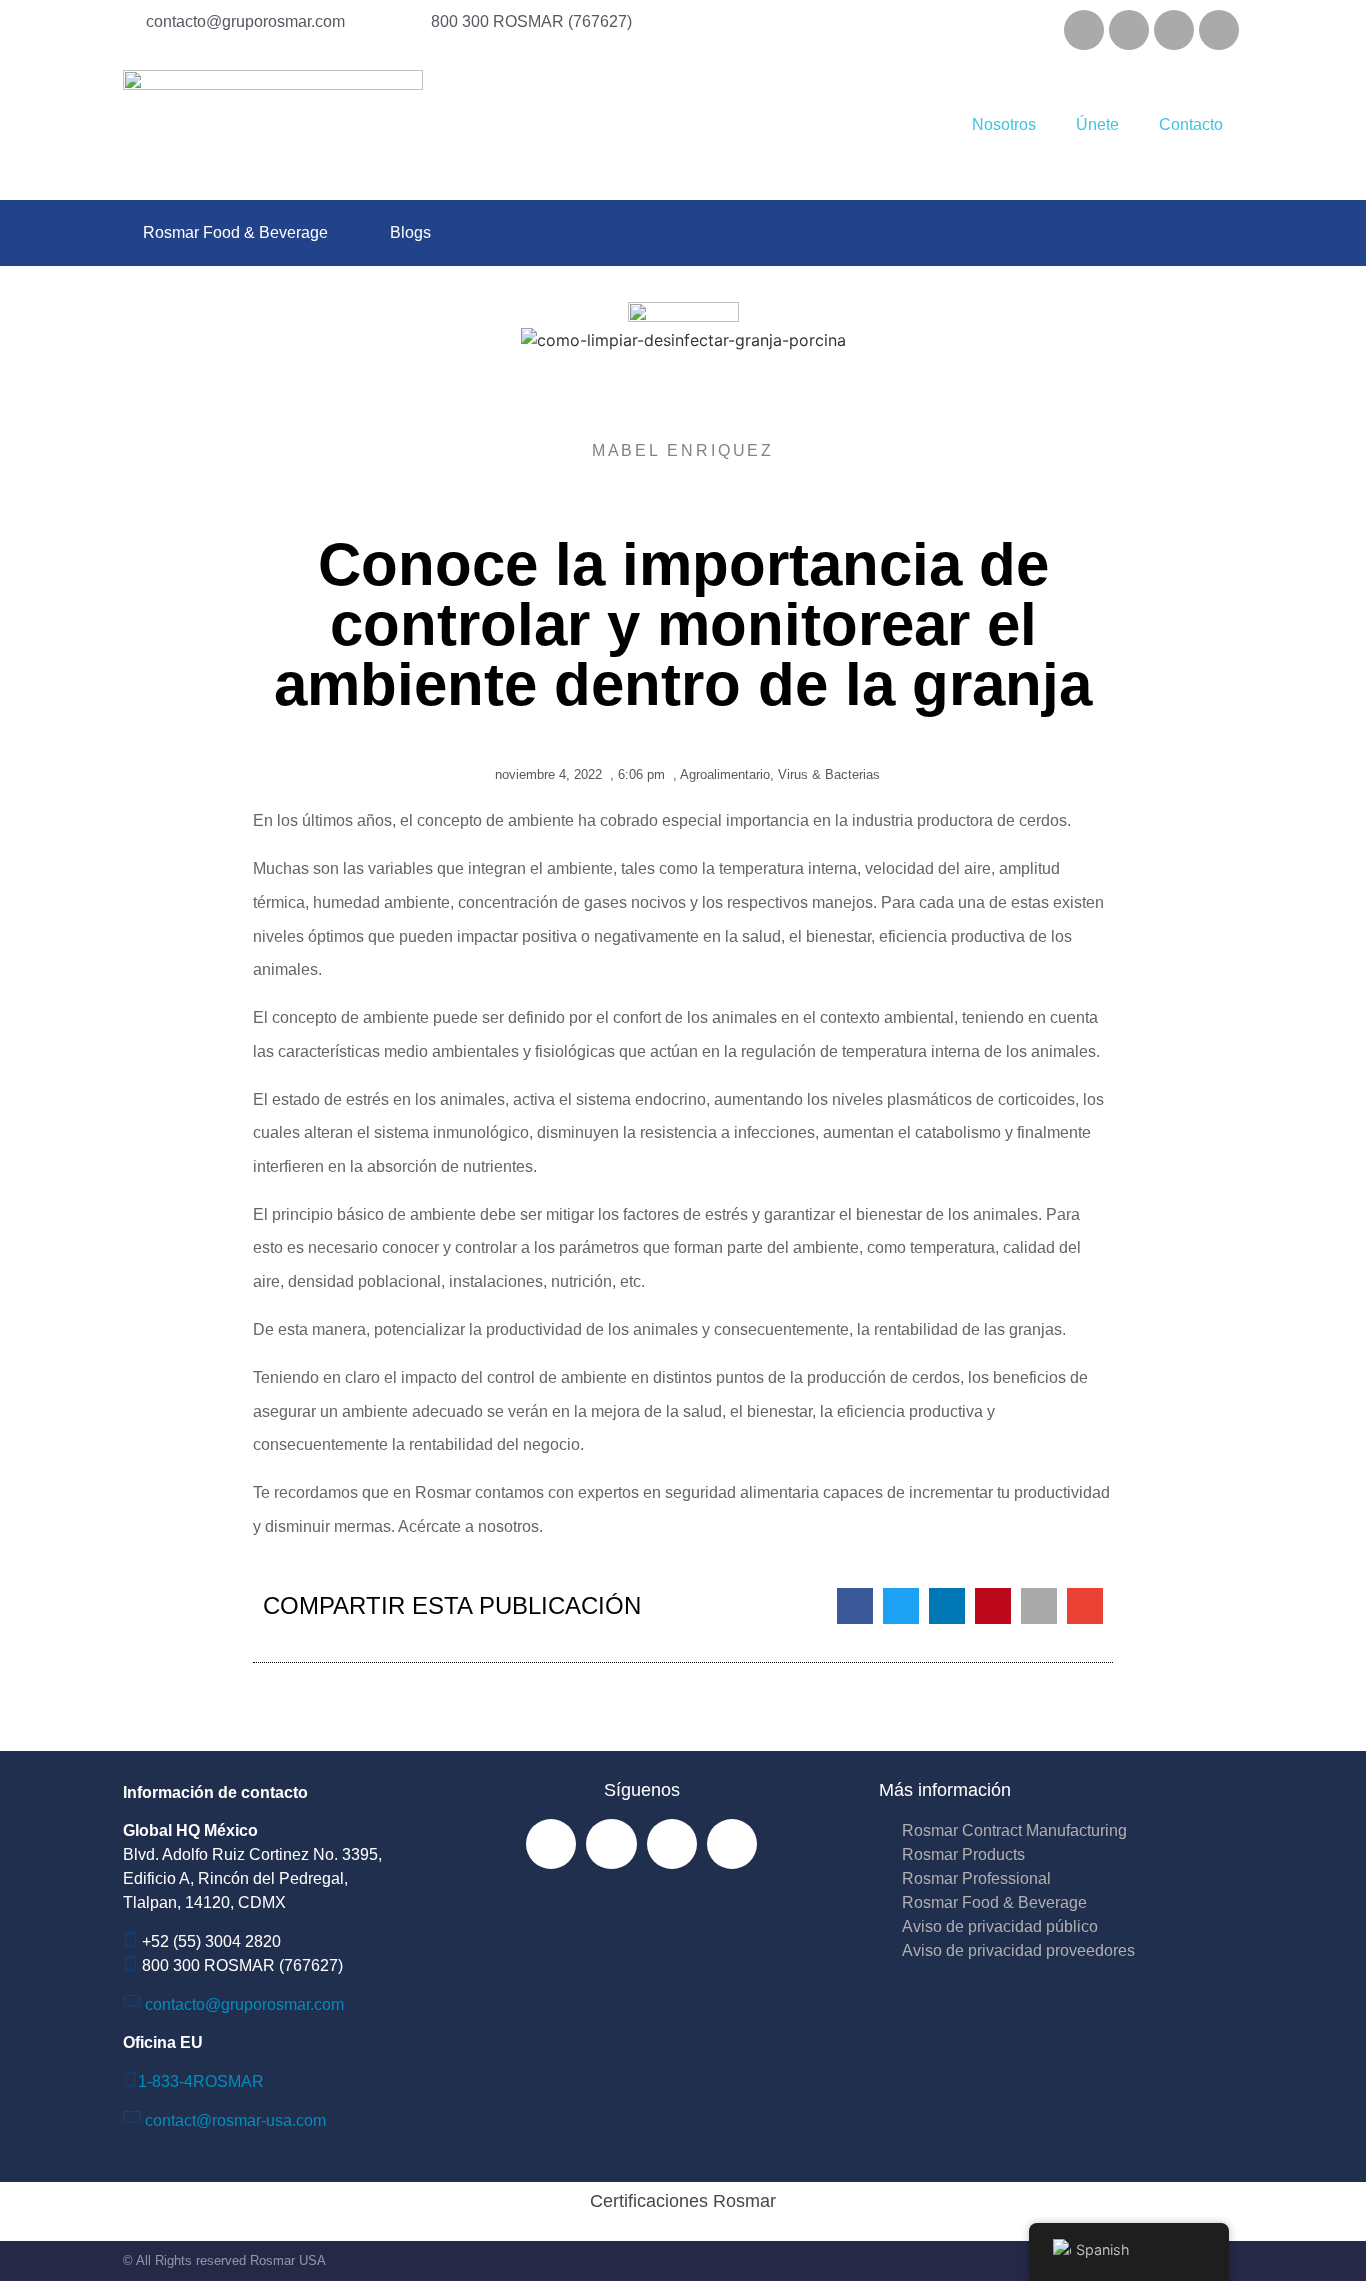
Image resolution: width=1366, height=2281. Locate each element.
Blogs (410, 232)
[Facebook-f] (551, 1844)
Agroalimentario (725, 774)
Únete (1097, 124)
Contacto (1191, 124)
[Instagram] (1129, 30)
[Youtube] (1219, 30)
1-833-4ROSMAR (201, 2081)
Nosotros (1004, 124)
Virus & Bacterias (829, 774)
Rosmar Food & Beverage (235, 232)
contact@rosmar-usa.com (235, 2120)
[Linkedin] (1174, 30)
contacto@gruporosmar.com (244, 2004)
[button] (855, 1606)
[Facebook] (1084, 30)
